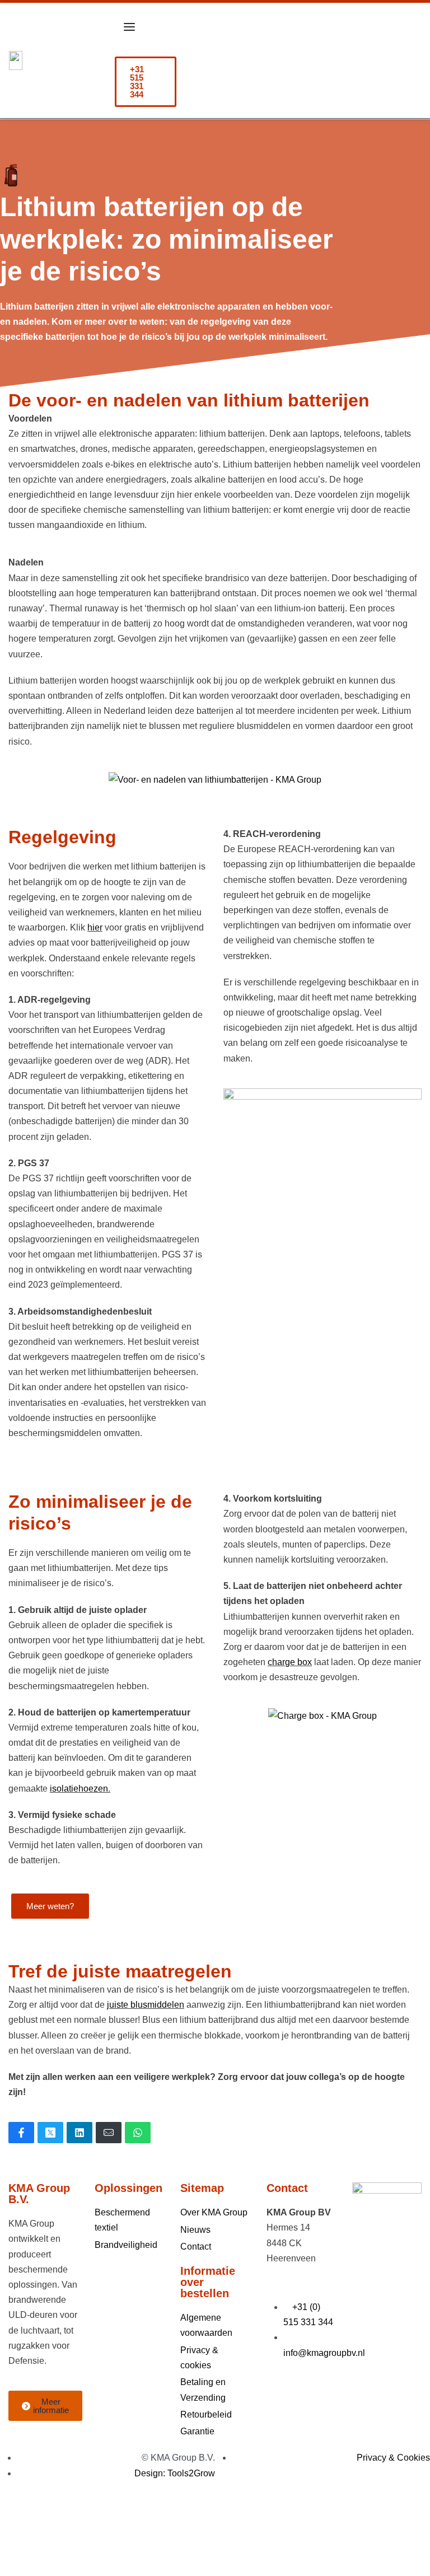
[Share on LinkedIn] (80, 2133)
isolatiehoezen (79, 1789)
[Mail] (109, 2133)
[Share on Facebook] (21, 2133)
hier (95, 927)
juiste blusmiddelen (146, 2005)
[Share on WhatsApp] (138, 2133)
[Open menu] (129, 27)
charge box (290, 1662)
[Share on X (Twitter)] (50, 2133)
